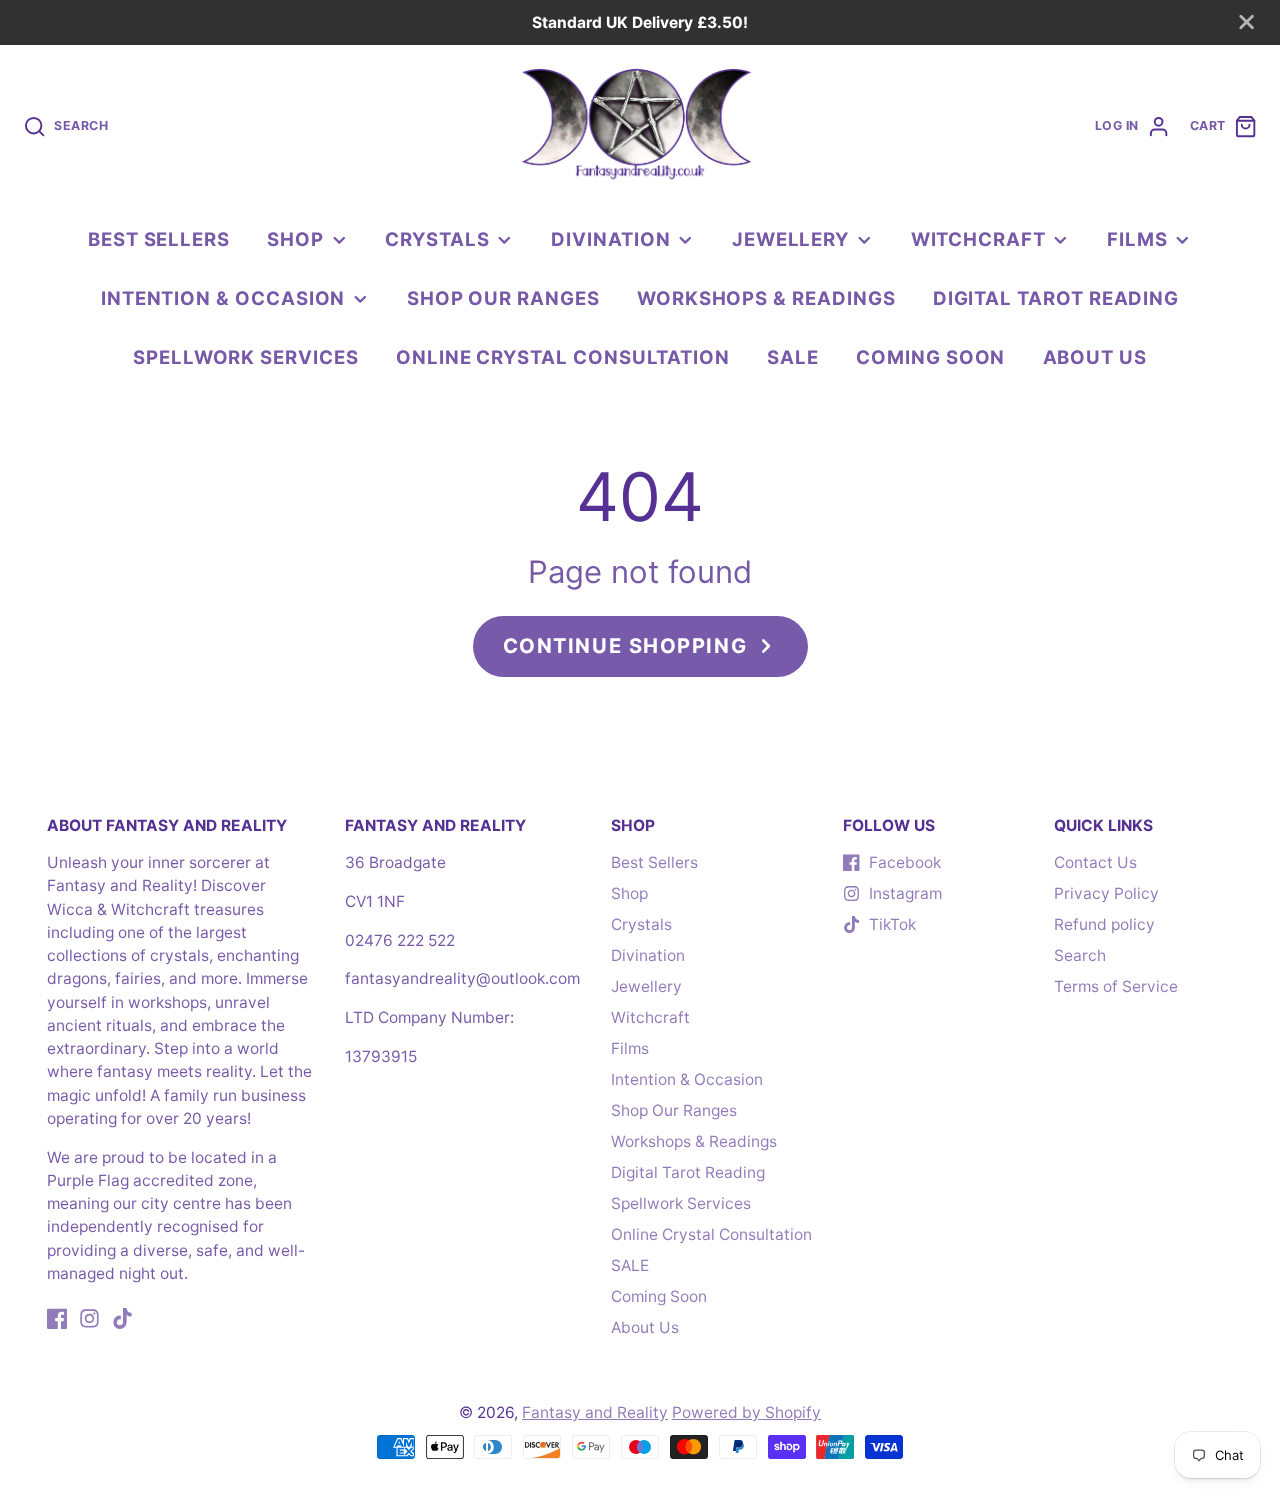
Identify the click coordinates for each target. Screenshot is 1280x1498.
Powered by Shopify (746, 1412)
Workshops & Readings (766, 298)
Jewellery (790, 239)
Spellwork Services (246, 357)
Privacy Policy (1106, 893)
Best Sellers (159, 239)
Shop (295, 239)
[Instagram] (89, 1318)
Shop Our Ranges (503, 298)
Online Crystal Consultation (563, 357)
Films (1137, 239)
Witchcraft (978, 239)
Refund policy (1104, 924)
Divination (610, 239)
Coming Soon (930, 357)
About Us (1095, 357)
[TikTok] (122, 1318)
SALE (793, 357)
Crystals (437, 239)
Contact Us (1095, 862)
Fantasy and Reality (595, 1412)
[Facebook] (57, 1318)
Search (1080, 955)
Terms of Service (1116, 986)
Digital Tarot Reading (1056, 298)
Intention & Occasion (223, 298)
